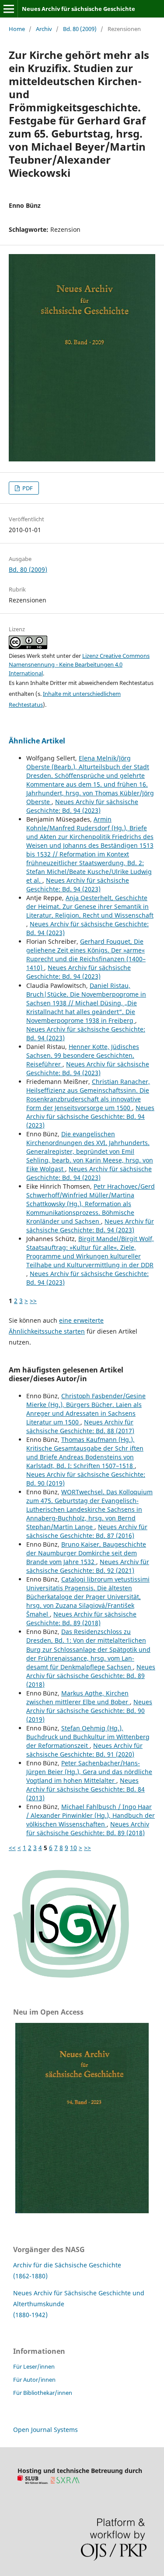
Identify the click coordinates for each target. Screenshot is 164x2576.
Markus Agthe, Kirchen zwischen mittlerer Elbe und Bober (78, 1697)
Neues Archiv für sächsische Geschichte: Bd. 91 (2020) (84, 1750)
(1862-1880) (30, 2276)
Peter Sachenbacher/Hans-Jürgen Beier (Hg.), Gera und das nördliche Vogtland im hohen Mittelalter (89, 1772)
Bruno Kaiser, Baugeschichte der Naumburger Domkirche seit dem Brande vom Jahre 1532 (86, 1553)
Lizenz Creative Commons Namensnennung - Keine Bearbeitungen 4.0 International (79, 664)
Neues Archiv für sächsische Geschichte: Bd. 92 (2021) (88, 1566)
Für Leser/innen (34, 2366)
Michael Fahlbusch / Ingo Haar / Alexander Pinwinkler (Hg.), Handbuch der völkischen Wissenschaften (91, 1815)
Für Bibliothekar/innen (43, 2393)
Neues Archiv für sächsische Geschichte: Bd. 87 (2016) (87, 1531)
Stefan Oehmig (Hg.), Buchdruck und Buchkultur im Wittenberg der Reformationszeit (88, 1737)
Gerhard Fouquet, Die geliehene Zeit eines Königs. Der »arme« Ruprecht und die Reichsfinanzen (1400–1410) (86, 954)
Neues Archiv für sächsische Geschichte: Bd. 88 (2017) (80, 1426)
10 (73, 1848)
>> (33, 1301)
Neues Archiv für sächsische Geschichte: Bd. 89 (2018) (81, 1618)
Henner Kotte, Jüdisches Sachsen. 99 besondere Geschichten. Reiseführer (83, 1055)
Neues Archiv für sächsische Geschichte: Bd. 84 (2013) (85, 1789)
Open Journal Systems (45, 2430)
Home (17, 29)
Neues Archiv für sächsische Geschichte (79, 9)
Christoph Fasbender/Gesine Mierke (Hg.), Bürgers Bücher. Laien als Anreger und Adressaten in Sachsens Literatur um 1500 (86, 1409)
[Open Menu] (9, 9)
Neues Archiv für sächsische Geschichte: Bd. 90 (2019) (89, 1711)
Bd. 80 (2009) (80, 29)
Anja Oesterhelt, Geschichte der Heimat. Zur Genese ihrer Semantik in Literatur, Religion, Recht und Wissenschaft (90, 906)
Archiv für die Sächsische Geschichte (67, 2265)
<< (12, 1848)
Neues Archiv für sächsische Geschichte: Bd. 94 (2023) (82, 806)
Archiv (44, 29)
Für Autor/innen (34, 2380)
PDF (27, 488)
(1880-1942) (30, 2315)
